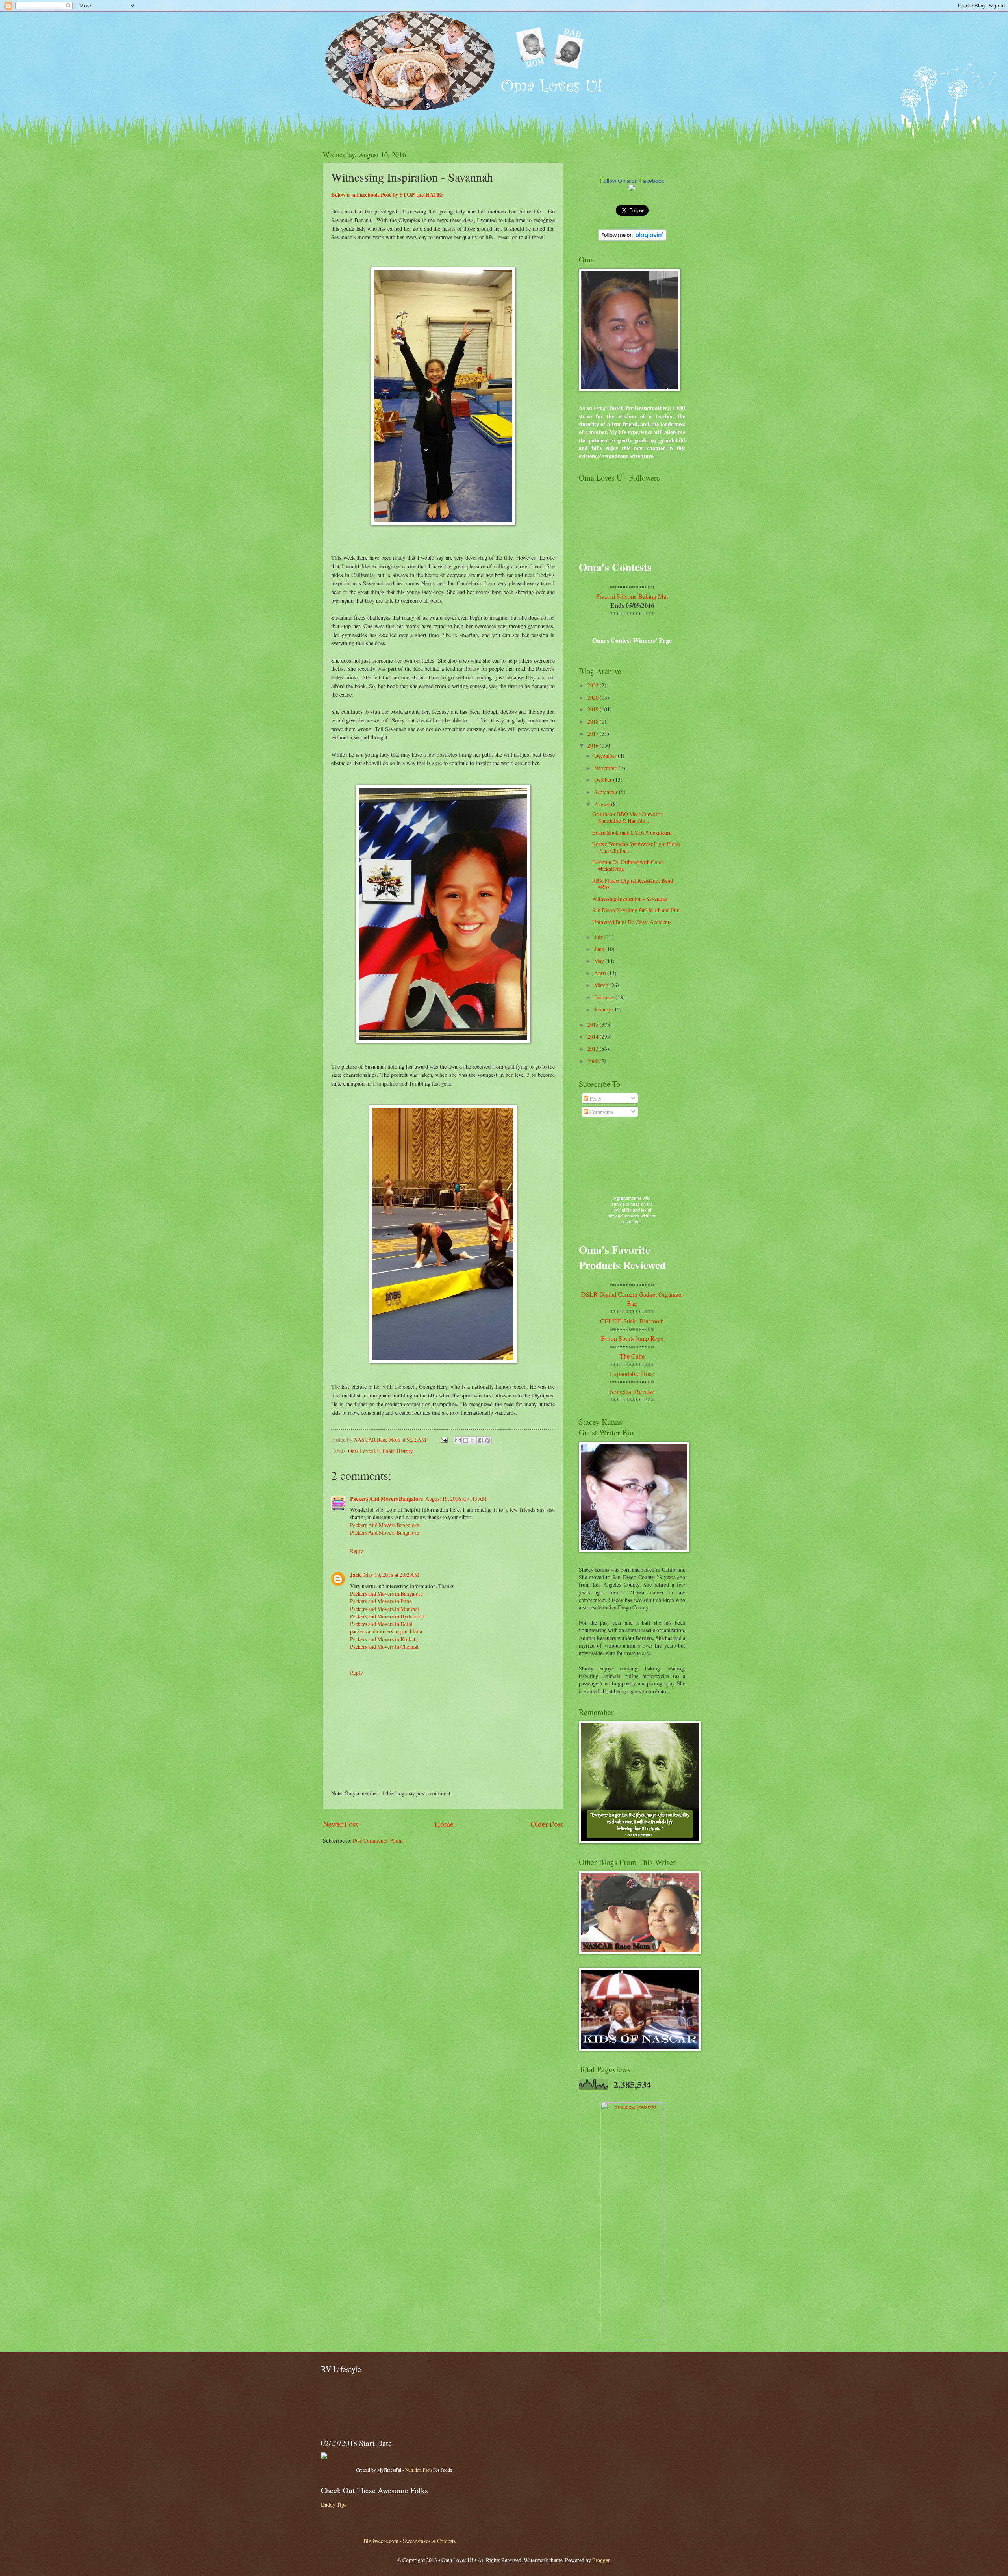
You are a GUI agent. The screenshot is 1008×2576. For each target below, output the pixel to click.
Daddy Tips (334, 2505)
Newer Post (340, 1824)
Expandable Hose (632, 1374)
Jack (356, 1575)
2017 (594, 734)
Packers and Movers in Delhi (381, 1624)
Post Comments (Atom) (379, 1840)
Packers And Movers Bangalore (386, 1499)
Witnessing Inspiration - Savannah (630, 899)
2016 (594, 745)
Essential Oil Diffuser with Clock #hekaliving (628, 865)
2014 (594, 1037)
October (604, 780)
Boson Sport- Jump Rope (632, 1338)
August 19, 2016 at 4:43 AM (456, 1499)
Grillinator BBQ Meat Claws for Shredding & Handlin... (627, 817)
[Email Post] (444, 1439)
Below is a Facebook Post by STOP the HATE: (388, 194)
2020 (594, 697)
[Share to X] (473, 1440)
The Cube (632, 1356)
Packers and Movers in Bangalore (386, 1593)
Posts (595, 1098)
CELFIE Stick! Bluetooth (632, 1321)
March (602, 985)
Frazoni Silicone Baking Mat (632, 596)
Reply (357, 1551)
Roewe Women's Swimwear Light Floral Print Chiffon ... (636, 847)
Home (444, 1824)
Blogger (601, 2560)
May (600, 961)
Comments (601, 1112)
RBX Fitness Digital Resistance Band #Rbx (633, 884)
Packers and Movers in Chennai (384, 1647)
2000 (594, 1061)
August (603, 804)
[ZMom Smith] (632, 189)
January (603, 1009)
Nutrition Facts (419, 2470)
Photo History (398, 1451)
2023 (594, 685)
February (605, 997)
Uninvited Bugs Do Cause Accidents (632, 922)
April (601, 973)
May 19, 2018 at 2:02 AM (391, 1575)
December (606, 756)
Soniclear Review (632, 1391)
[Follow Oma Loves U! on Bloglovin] (632, 238)
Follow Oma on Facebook (632, 181)
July (599, 937)
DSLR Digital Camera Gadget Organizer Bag (632, 1298)
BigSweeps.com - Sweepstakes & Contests (409, 2541)
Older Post (547, 1824)
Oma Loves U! (364, 1451)
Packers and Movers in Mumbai (384, 1609)
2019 (594, 709)
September (607, 792)
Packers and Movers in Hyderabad (387, 1616)
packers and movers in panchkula (386, 1631)
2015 (594, 1025)
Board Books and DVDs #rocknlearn (632, 832)
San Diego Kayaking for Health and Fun (636, 910)
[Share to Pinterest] (488, 1440)
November (606, 768)
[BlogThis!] (465, 1440)
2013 (594, 1049)
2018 (594, 721)
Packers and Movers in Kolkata (384, 1639)
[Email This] (458, 1440)
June (600, 949)
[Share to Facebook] (480, 1440)
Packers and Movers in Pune (381, 1601)
